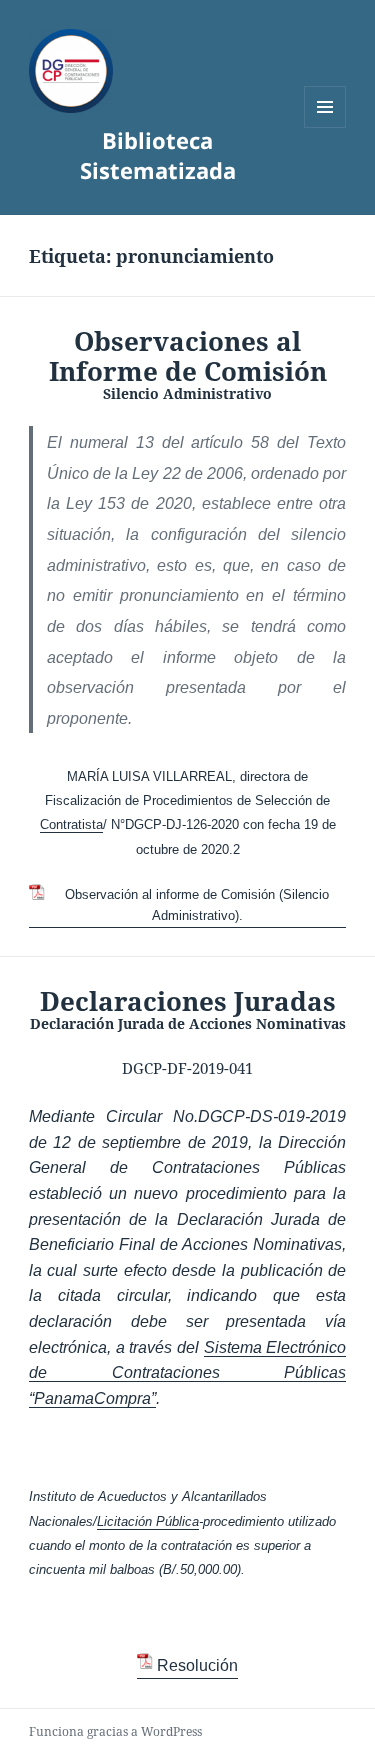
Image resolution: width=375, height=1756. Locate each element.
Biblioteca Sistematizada (158, 155)
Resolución (197, 1665)
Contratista (71, 824)
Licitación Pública (148, 1521)
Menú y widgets (325, 127)
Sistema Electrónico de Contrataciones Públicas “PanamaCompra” (187, 1373)
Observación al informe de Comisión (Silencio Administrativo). (197, 905)
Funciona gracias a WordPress (115, 1731)
